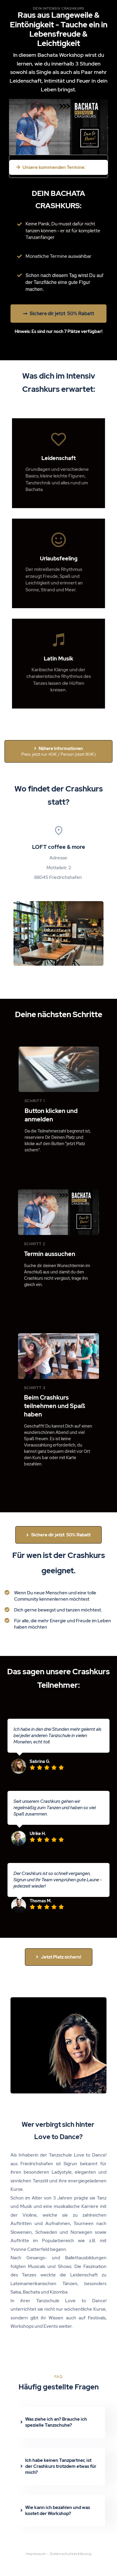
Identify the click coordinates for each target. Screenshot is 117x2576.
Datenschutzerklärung (71, 2554)
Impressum (36, 2554)
